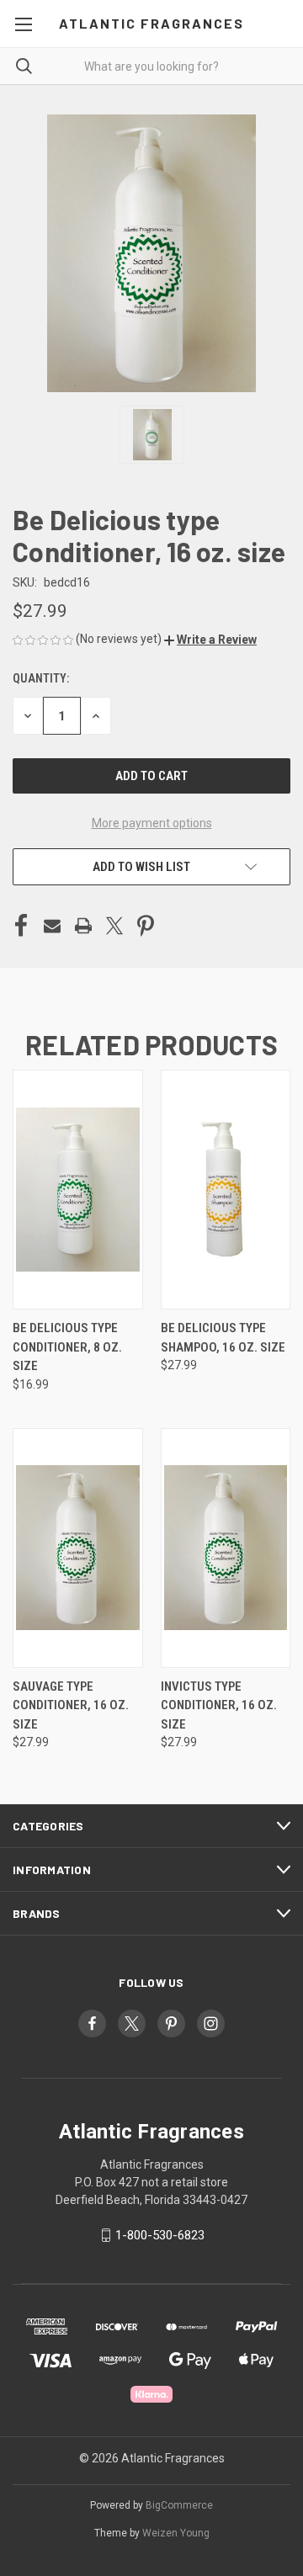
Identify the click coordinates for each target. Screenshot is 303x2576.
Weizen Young (176, 2533)
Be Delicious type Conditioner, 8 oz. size (67, 1347)
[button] (210, 640)
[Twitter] (114, 926)
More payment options (152, 823)
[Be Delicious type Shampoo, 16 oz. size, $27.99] (226, 1190)
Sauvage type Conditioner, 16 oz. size (71, 1705)
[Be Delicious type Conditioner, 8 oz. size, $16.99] (78, 1190)
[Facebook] (21, 926)
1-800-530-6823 (160, 2235)
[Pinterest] (146, 926)
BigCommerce (179, 2505)
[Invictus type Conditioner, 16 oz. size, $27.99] (226, 1548)
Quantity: (41, 678)
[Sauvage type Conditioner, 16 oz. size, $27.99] (78, 1548)
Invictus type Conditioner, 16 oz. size (219, 1705)
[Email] (52, 926)
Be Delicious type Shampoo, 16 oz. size (223, 1338)
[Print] (83, 926)
